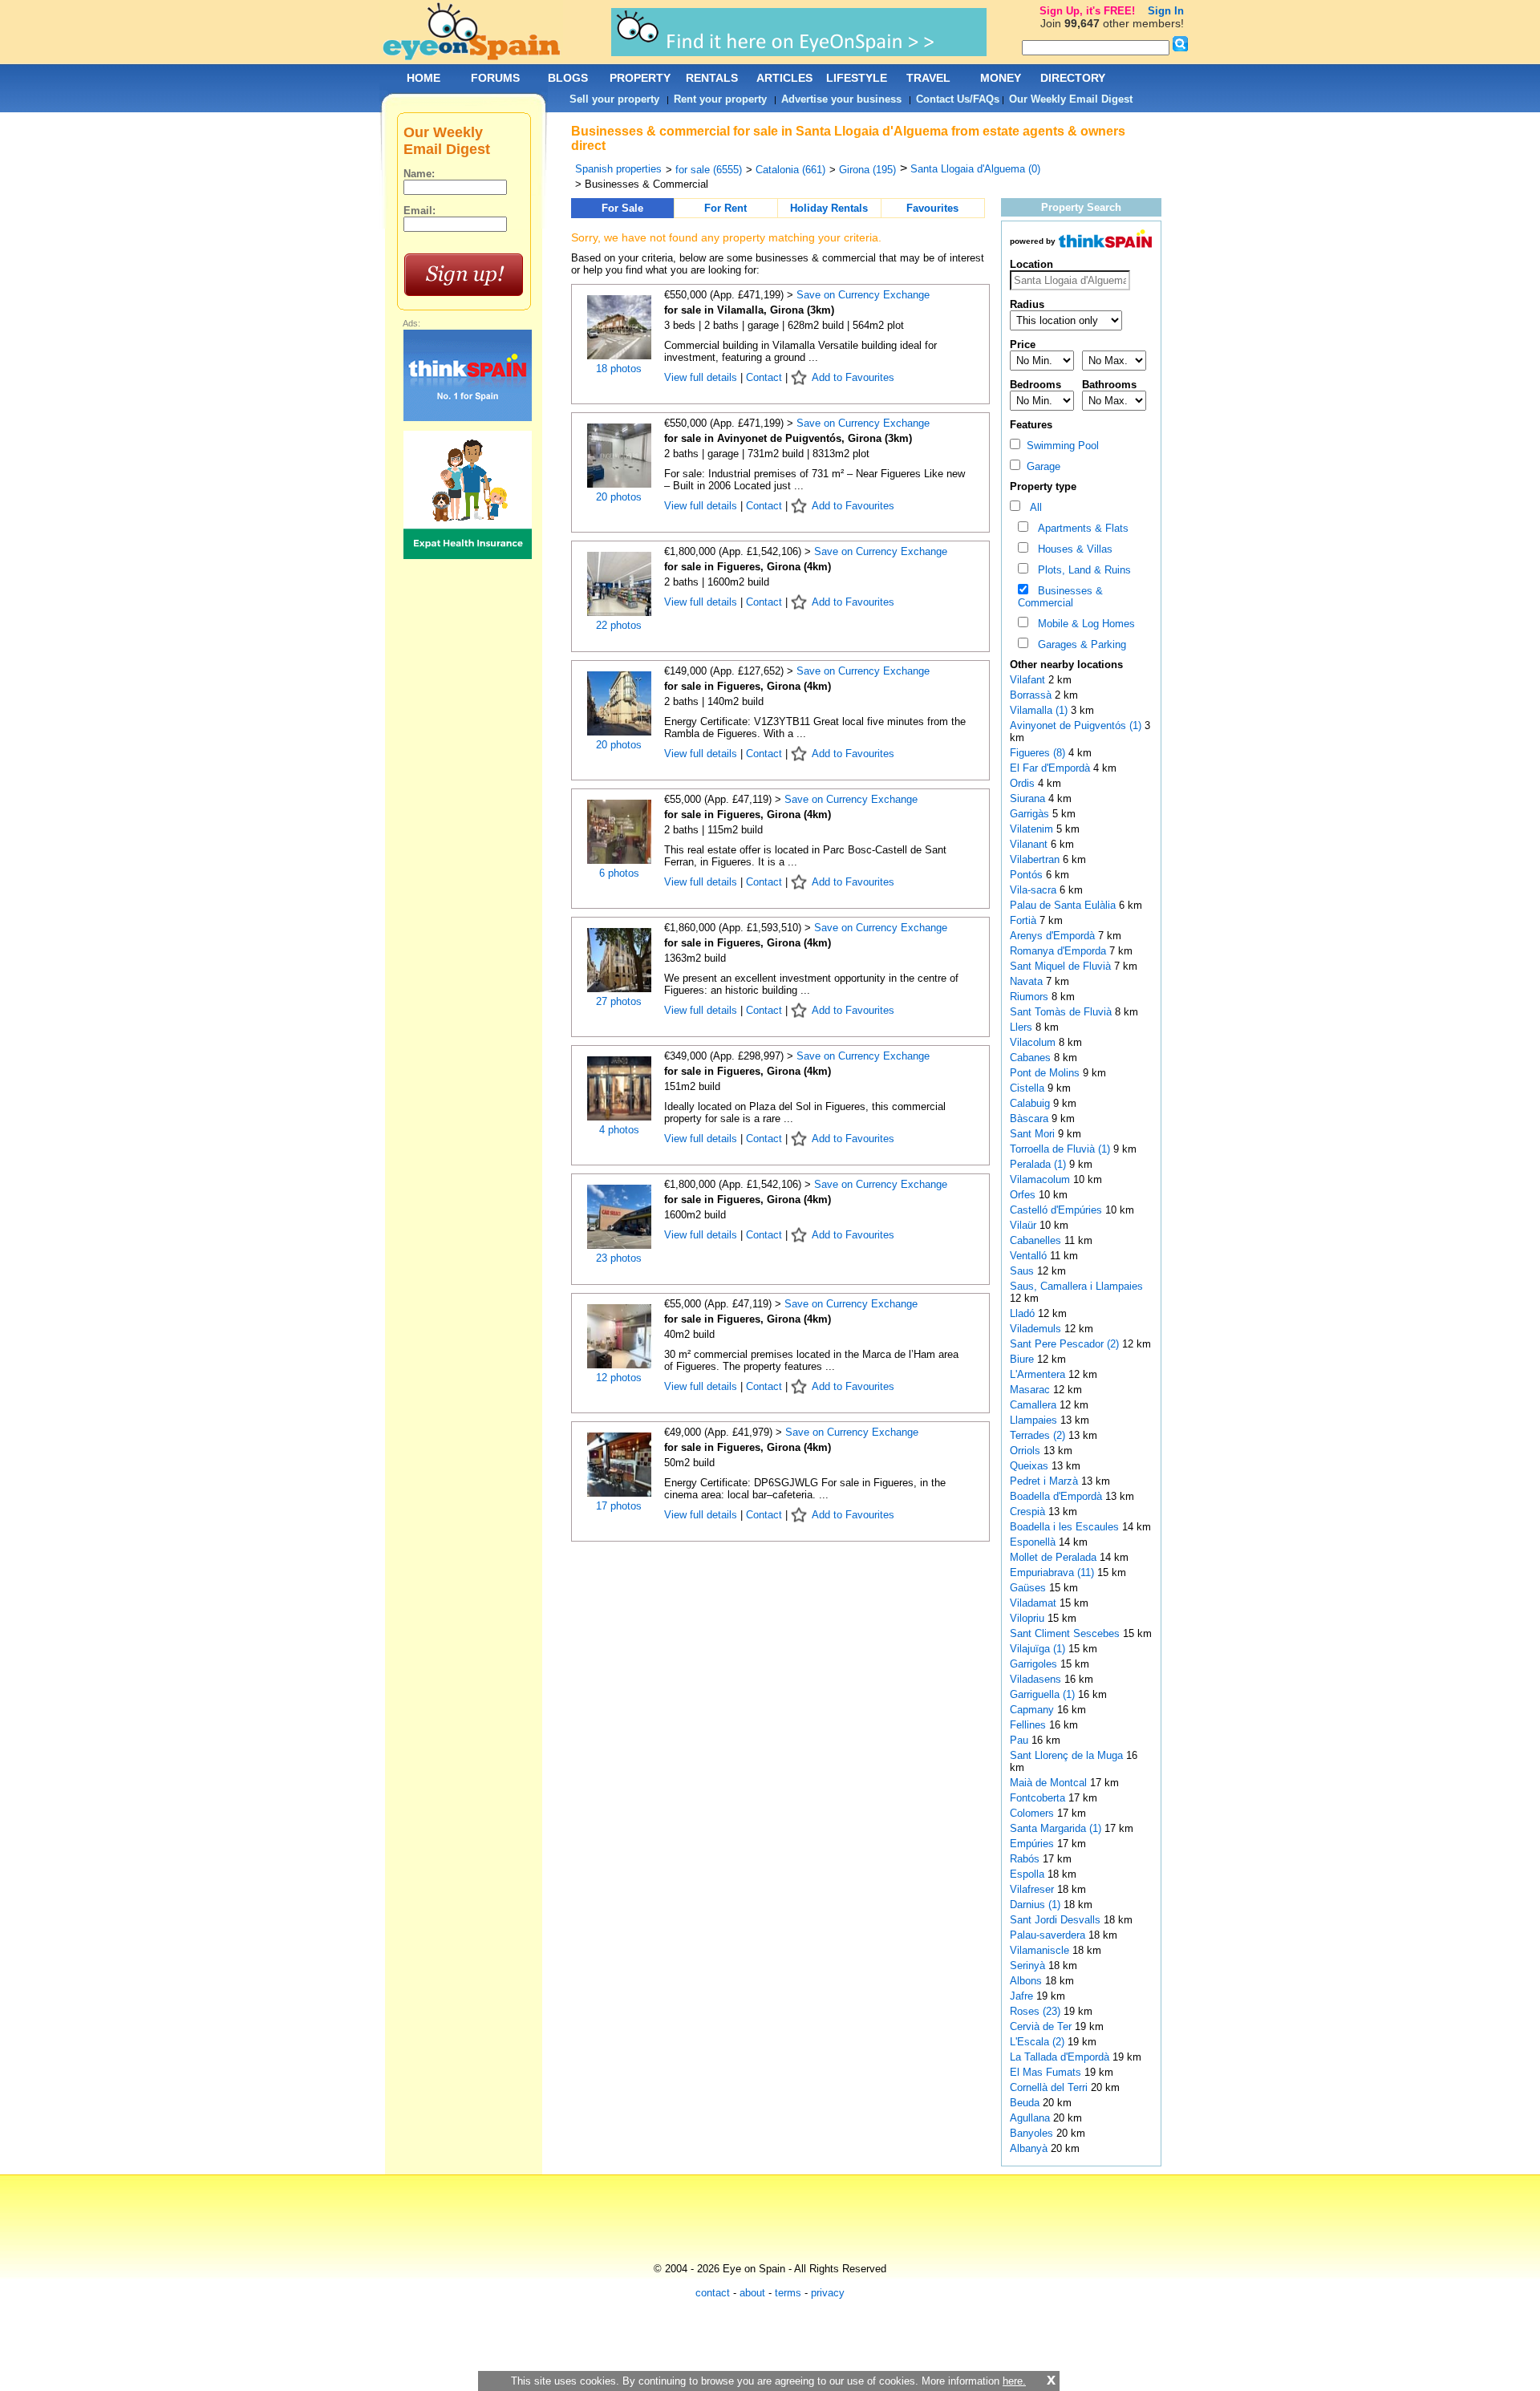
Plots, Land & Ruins (1081, 570)
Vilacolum (1034, 1042)
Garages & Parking (1079, 644)
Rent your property (720, 99)
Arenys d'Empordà (1054, 936)
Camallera (1035, 1405)
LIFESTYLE (857, 78)
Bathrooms (1109, 385)
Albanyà (1030, 2148)
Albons (1027, 1981)
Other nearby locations (1066, 665)
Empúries (1033, 1844)
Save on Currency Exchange (863, 295)
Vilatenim (1033, 829)
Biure (1023, 1359)
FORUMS (495, 78)
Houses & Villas (1072, 549)
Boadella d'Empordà (1058, 1496)
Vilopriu (1029, 1618)
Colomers (1033, 1813)
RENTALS (712, 78)
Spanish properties (618, 169)
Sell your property (614, 99)
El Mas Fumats (1047, 2072)
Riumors (1031, 997)
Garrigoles (1035, 1664)
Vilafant (1029, 680)
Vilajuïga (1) (1037, 1649)
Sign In (1166, 11)
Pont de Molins (1046, 1073)
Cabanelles (1037, 1240)
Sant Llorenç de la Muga (1068, 1755)
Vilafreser (1033, 1889)
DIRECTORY (1073, 78)
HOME (423, 78)
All (1033, 507)
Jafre (1023, 1996)
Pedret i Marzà (1046, 1481)
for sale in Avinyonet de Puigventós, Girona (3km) (788, 438)
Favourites (932, 208)
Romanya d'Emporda (1060, 951)
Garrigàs (1031, 814)
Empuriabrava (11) (1052, 1572)
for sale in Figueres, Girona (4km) (748, 567)
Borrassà (1032, 695)
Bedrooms (1035, 385)
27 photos (619, 1001)
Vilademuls (1037, 1329)
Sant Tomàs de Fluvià (1062, 1012)
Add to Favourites (853, 377)
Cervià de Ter (1042, 2026)
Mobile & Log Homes (1083, 624)
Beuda (1026, 2103)
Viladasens (1037, 1679)
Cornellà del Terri (1050, 2087)
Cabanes (1032, 1058)
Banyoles (1033, 2133)
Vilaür (1025, 1225)
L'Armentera (1039, 1374)
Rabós (1026, 1859)
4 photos (619, 1130)
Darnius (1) (1035, 1905)
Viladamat (1035, 1603)
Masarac (1031, 1390)
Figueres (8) (1037, 753)
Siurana (1029, 798)
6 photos (619, 873)
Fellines (1029, 1725)
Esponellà (1034, 1542)
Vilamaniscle (1041, 1950)
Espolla (1029, 1874)
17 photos (619, 1506)
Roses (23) (1035, 2011)
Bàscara (1031, 1119)
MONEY (1001, 78)
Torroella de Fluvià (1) (1060, 1149)
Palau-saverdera (1049, 1935)
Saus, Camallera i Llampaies (1076, 1286)
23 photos (619, 1258)
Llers (1023, 1027)
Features (1031, 425)
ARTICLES (784, 78)
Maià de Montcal (1050, 1783)
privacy (828, 2293)
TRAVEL (928, 78)
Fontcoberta (1039, 1798)
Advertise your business (841, 99)
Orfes (1024, 1195)
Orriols (1027, 1451)
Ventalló (1030, 1256)
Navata (1028, 981)
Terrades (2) (1037, 1435)
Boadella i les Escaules (1066, 1527)
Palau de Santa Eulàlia (1064, 905)
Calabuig (1031, 1103)
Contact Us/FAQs (958, 99)
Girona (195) (867, 170)
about (752, 2293)
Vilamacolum (1042, 1179)
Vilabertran (1036, 859)
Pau (1021, 1740)
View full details (702, 377)
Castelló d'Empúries (1058, 1210)
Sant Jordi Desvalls (1057, 1920)
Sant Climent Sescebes (1066, 1633)
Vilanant (1030, 844)
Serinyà (1029, 1965)
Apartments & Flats (1080, 528)
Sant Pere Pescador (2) (1064, 1344)
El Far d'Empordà (1052, 768)
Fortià (1025, 920)
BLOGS (568, 78)
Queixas (1031, 1466)
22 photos (619, 625)
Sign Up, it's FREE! (1087, 11)
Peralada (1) (1038, 1164)
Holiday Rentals (829, 208)
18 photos (619, 369)
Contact (764, 377)
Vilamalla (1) (1039, 710)
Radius (1027, 304)
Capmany (1033, 1710)
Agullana (1031, 2118)
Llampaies (1035, 1420)
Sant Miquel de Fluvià (1062, 966)
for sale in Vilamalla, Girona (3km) (749, 310)
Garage (1040, 466)
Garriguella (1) (1042, 1694)
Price (1023, 344)
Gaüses (1029, 1588)
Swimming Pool (1060, 446)
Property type (1043, 486)
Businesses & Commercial (1060, 597)
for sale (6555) (709, 170)
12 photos (619, 1378)
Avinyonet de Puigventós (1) (1076, 725)
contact (713, 2293)
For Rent (725, 208)
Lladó (1024, 1313)
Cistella (1029, 1088)
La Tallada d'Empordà (1061, 2057)
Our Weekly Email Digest (1071, 99)
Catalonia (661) (790, 170)
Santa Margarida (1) (1056, 1828)
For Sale (622, 208)
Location (1031, 264)
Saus (1023, 1271)
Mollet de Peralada (1055, 1557)
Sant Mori (1034, 1134)
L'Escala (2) (1037, 2042)
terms (788, 2293)
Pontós (1028, 875)
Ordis (1024, 783)
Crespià (1029, 1512)
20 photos (619, 497)
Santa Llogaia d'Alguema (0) (975, 169)
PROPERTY (640, 78)
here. (1014, 2381)
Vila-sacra (1035, 890)
